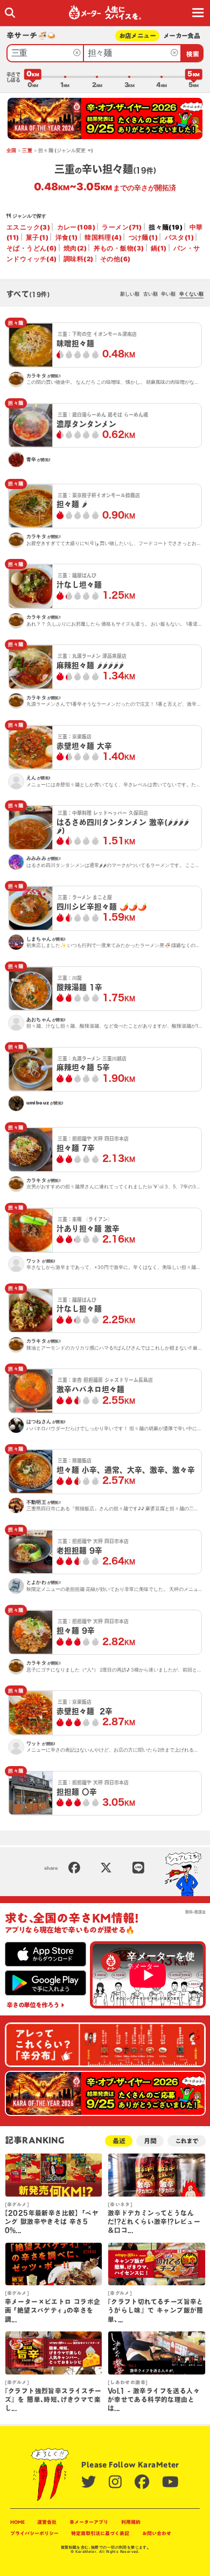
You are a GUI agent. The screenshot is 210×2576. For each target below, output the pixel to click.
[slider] (33, 77)
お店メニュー (138, 36)
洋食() (67, 238)
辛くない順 (191, 294)
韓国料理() (103, 238)
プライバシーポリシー (34, 2533)
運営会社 (47, 2522)
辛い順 (168, 294)
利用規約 (131, 2522)
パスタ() (179, 238)
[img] (10, 13)
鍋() (159, 248)
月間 (150, 2141)
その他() (115, 259)
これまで (187, 2141)
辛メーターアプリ (89, 2522)
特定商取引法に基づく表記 (100, 2533)
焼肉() (75, 248)
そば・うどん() (32, 248)
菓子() (37, 238)
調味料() (78, 259)
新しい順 (130, 294)
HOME (17, 2522)
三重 (27, 150)
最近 (119, 2141)
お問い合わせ (157, 2533)
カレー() (76, 227)
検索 (193, 54)
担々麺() (166, 227)
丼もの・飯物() (119, 248)
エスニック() (28, 227)
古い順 (150, 294)
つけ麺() (143, 238)
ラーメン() (122, 227)
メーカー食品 (182, 36)
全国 (12, 150)
